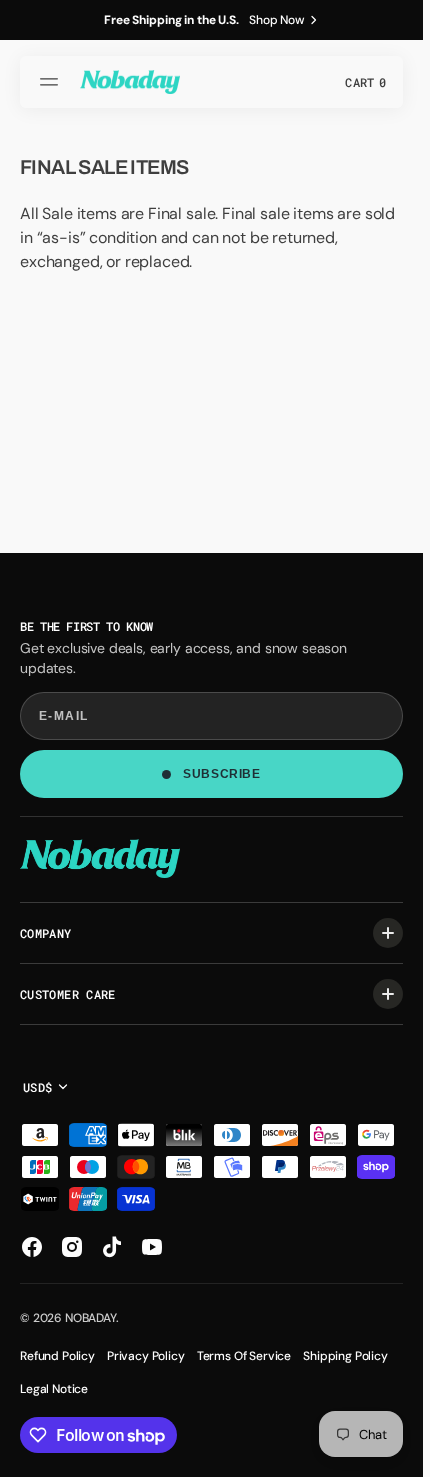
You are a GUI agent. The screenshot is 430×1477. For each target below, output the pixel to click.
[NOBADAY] (130, 82)
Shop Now (277, 20)
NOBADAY (90, 1318)
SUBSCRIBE (221, 774)
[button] (52, 82)
